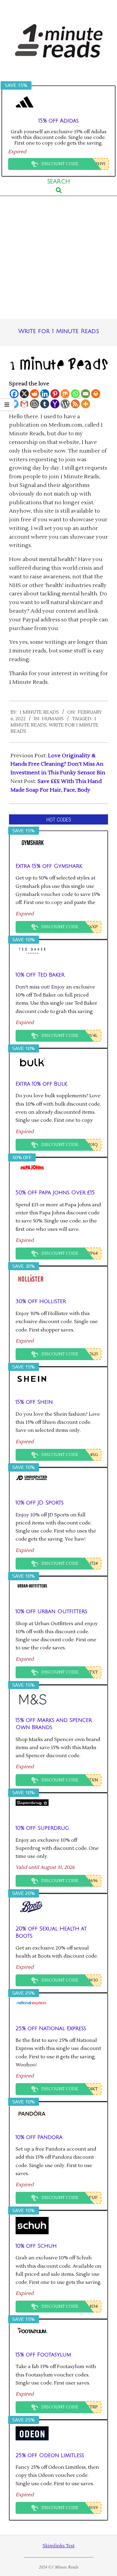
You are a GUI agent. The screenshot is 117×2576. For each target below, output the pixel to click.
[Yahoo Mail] (55, 404)
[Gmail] (24, 404)
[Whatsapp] (75, 394)
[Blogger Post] (34, 404)
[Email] (85, 394)
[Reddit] (34, 394)
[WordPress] (65, 404)
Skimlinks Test (59, 2546)
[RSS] (75, 404)
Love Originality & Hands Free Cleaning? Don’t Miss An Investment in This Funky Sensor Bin (58, 764)
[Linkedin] (45, 394)
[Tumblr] (45, 404)
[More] (85, 404)
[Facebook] (14, 394)
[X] (24, 394)
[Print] (96, 394)
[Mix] (65, 394)
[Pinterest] (55, 394)
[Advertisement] (58, 257)
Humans (53, 719)
